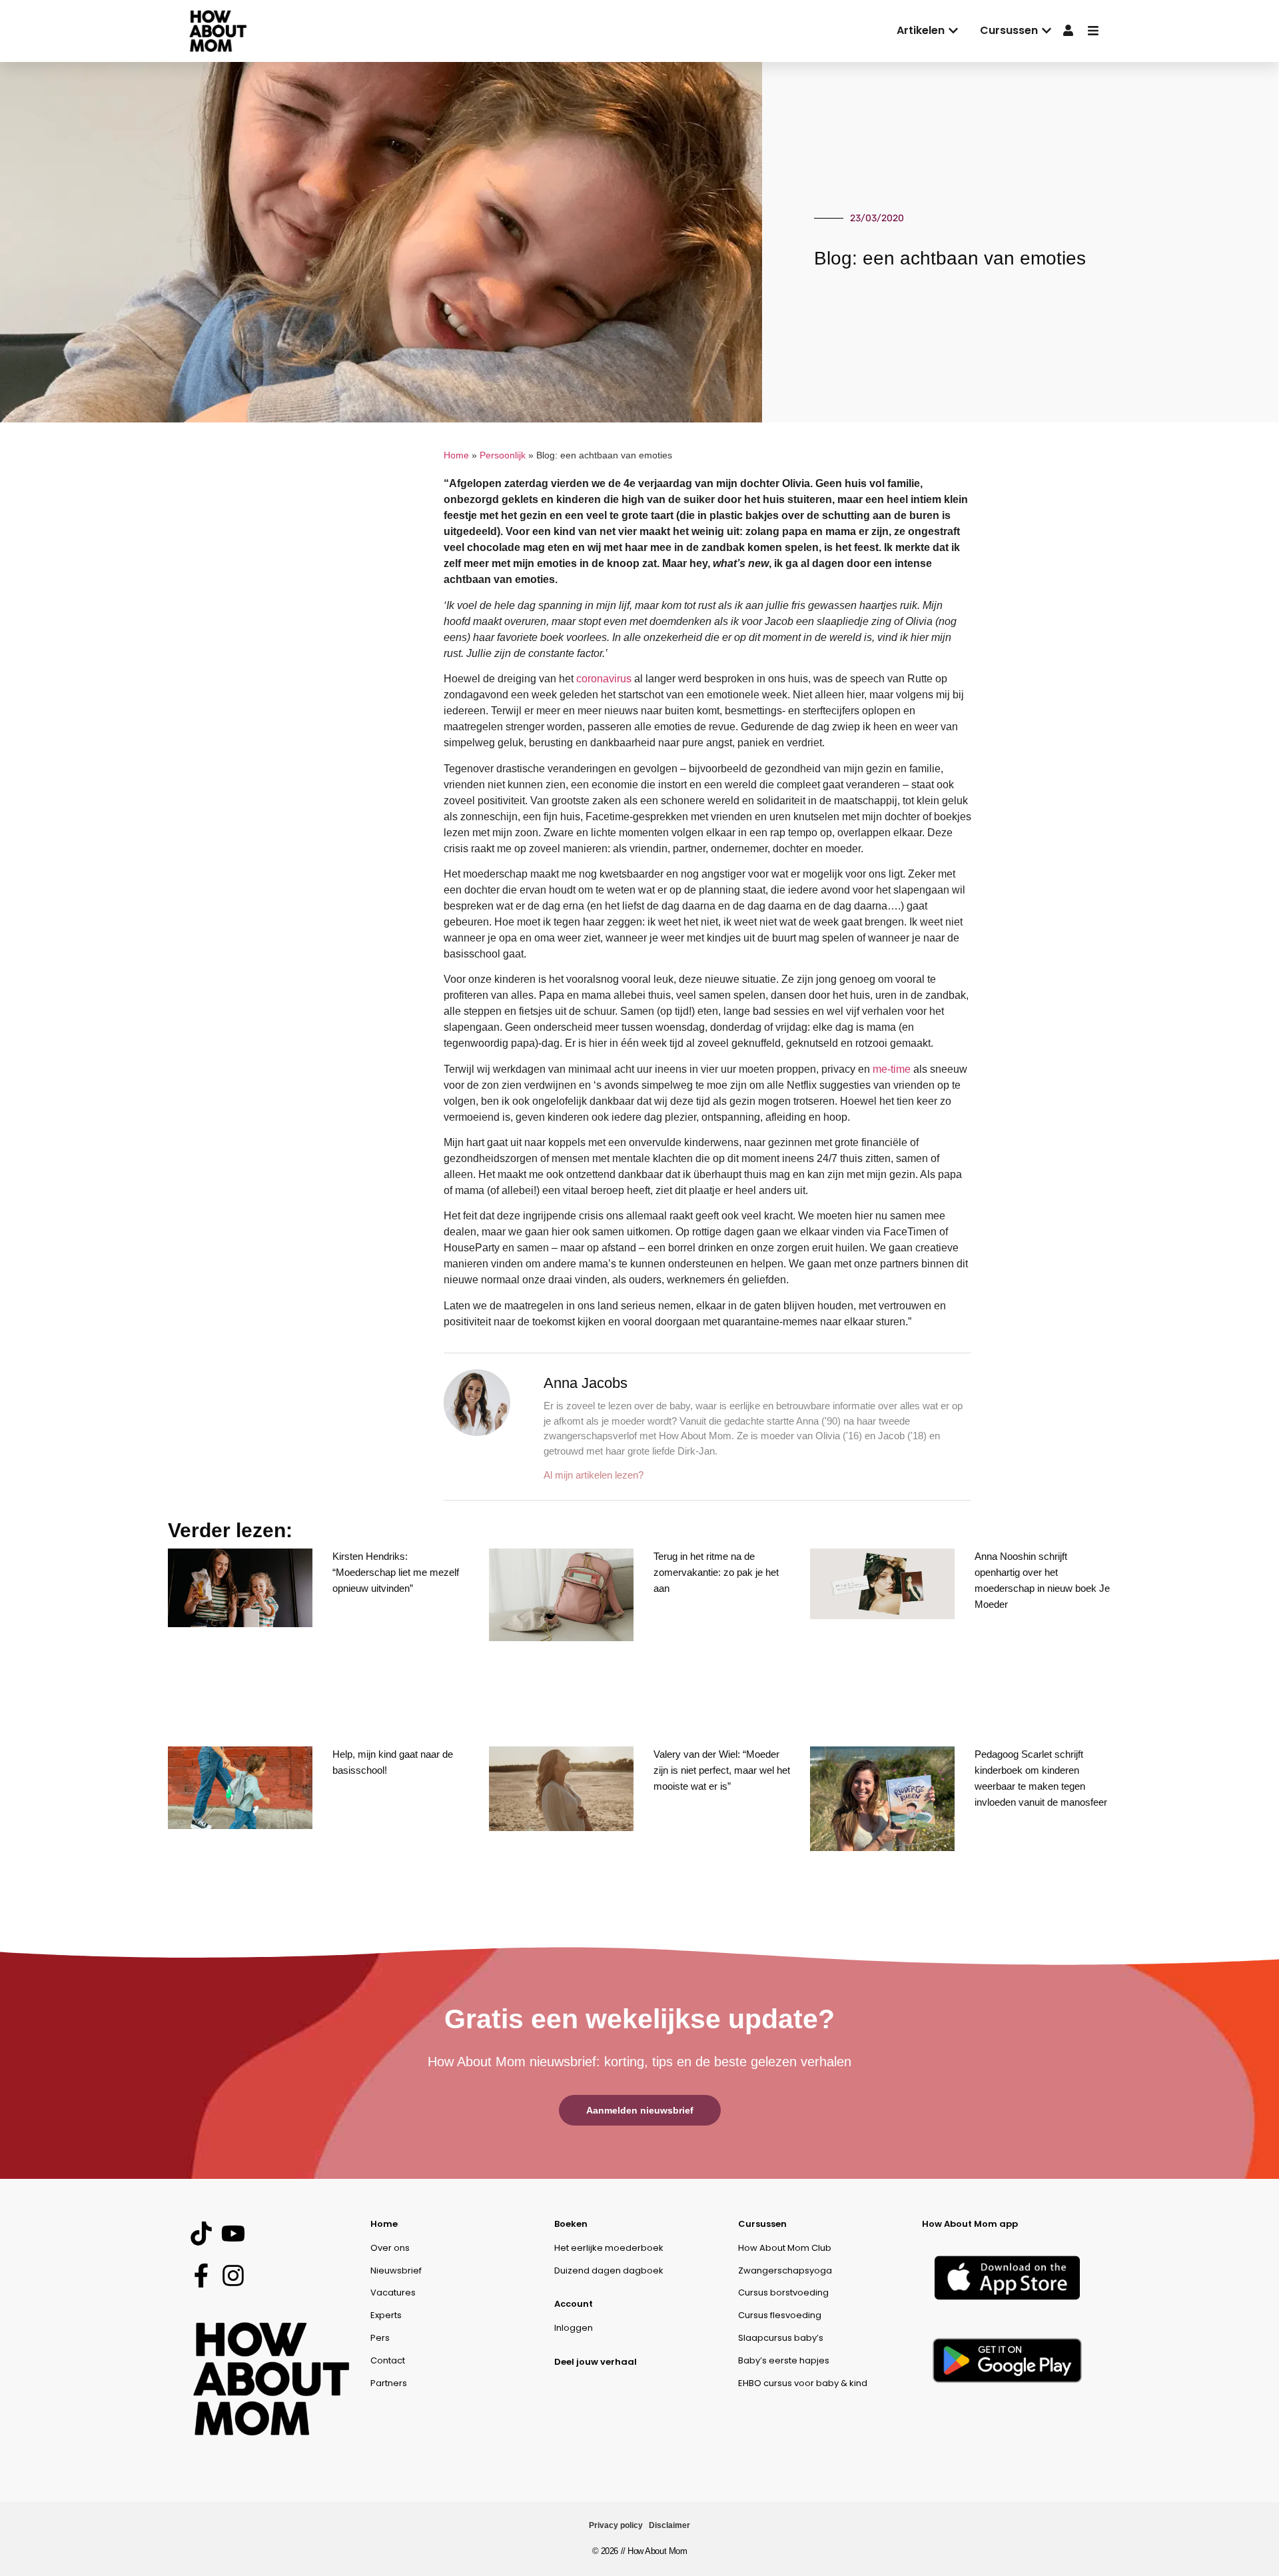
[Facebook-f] (201, 2276)
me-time (892, 1069)
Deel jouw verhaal (596, 2362)
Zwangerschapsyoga (785, 2270)
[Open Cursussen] (1047, 31)
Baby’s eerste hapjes (784, 2360)
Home (456, 455)
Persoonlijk (503, 455)
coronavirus (604, 679)
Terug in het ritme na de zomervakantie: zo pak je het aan (716, 1572)
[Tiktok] (201, 2234)
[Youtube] (233, 2234)
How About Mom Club (785, 2248)
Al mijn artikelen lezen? (594, 1475)
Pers (380, 2338)
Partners (389, 2383)
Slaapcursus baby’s (781, 2338)
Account (574, 2304)
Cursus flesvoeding (780, 2315)
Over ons (390, 2248)
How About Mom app (970, 2224)
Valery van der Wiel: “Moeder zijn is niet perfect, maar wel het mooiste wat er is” (722, 1770)
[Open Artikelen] (953, 31)
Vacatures (393, 2292)
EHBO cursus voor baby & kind (803, 2383)
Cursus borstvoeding (783, 2292)
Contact (388, 2360)
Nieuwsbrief (396, 2270)
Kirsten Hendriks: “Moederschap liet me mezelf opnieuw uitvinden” (396, 1572)
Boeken (571, 2224)
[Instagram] (233, 2276)
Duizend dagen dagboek (609, 2270)
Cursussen (762, 2224)
